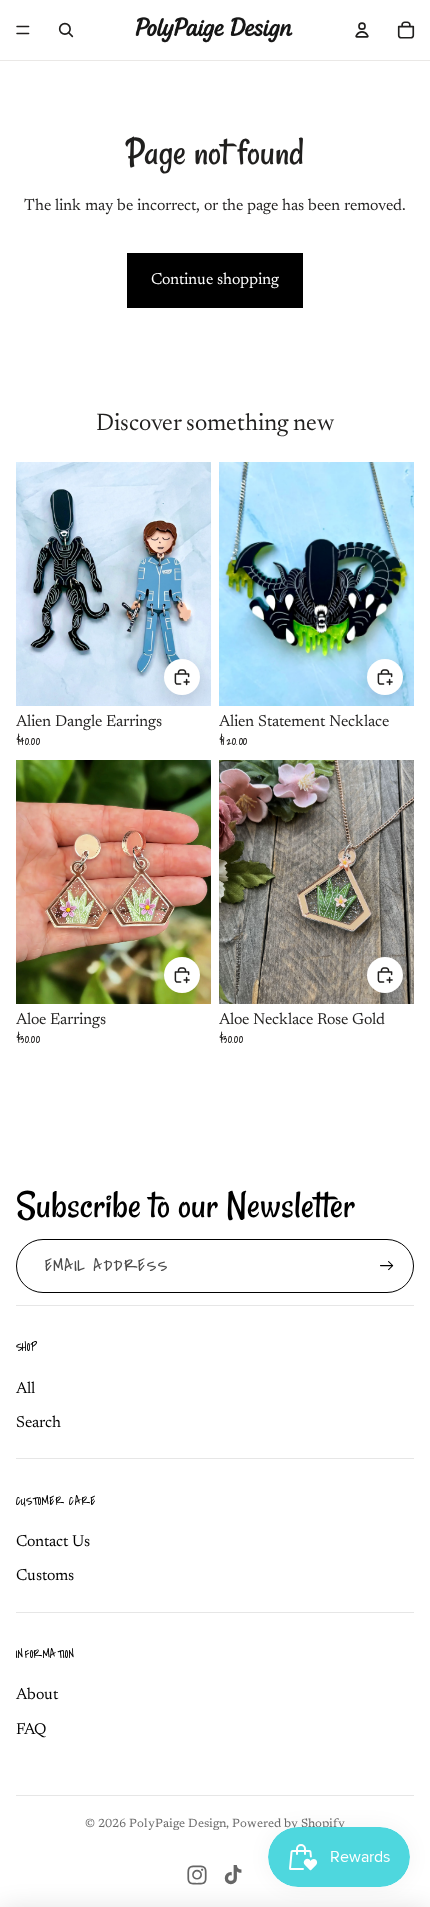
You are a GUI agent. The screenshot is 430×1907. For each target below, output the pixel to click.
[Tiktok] (233, 1875)
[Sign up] (387, 1266)
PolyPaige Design (177, 1824)
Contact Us (53, 1542)
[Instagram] (197, 1875)
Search (38, 1423)
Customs (45, 1576)
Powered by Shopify (288, 1824)
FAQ (31, 1730)
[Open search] (66, 30)
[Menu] (23, 30)
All (25, 1389)
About (37, 1695)
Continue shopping (215, 280)
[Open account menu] (362, 30)
